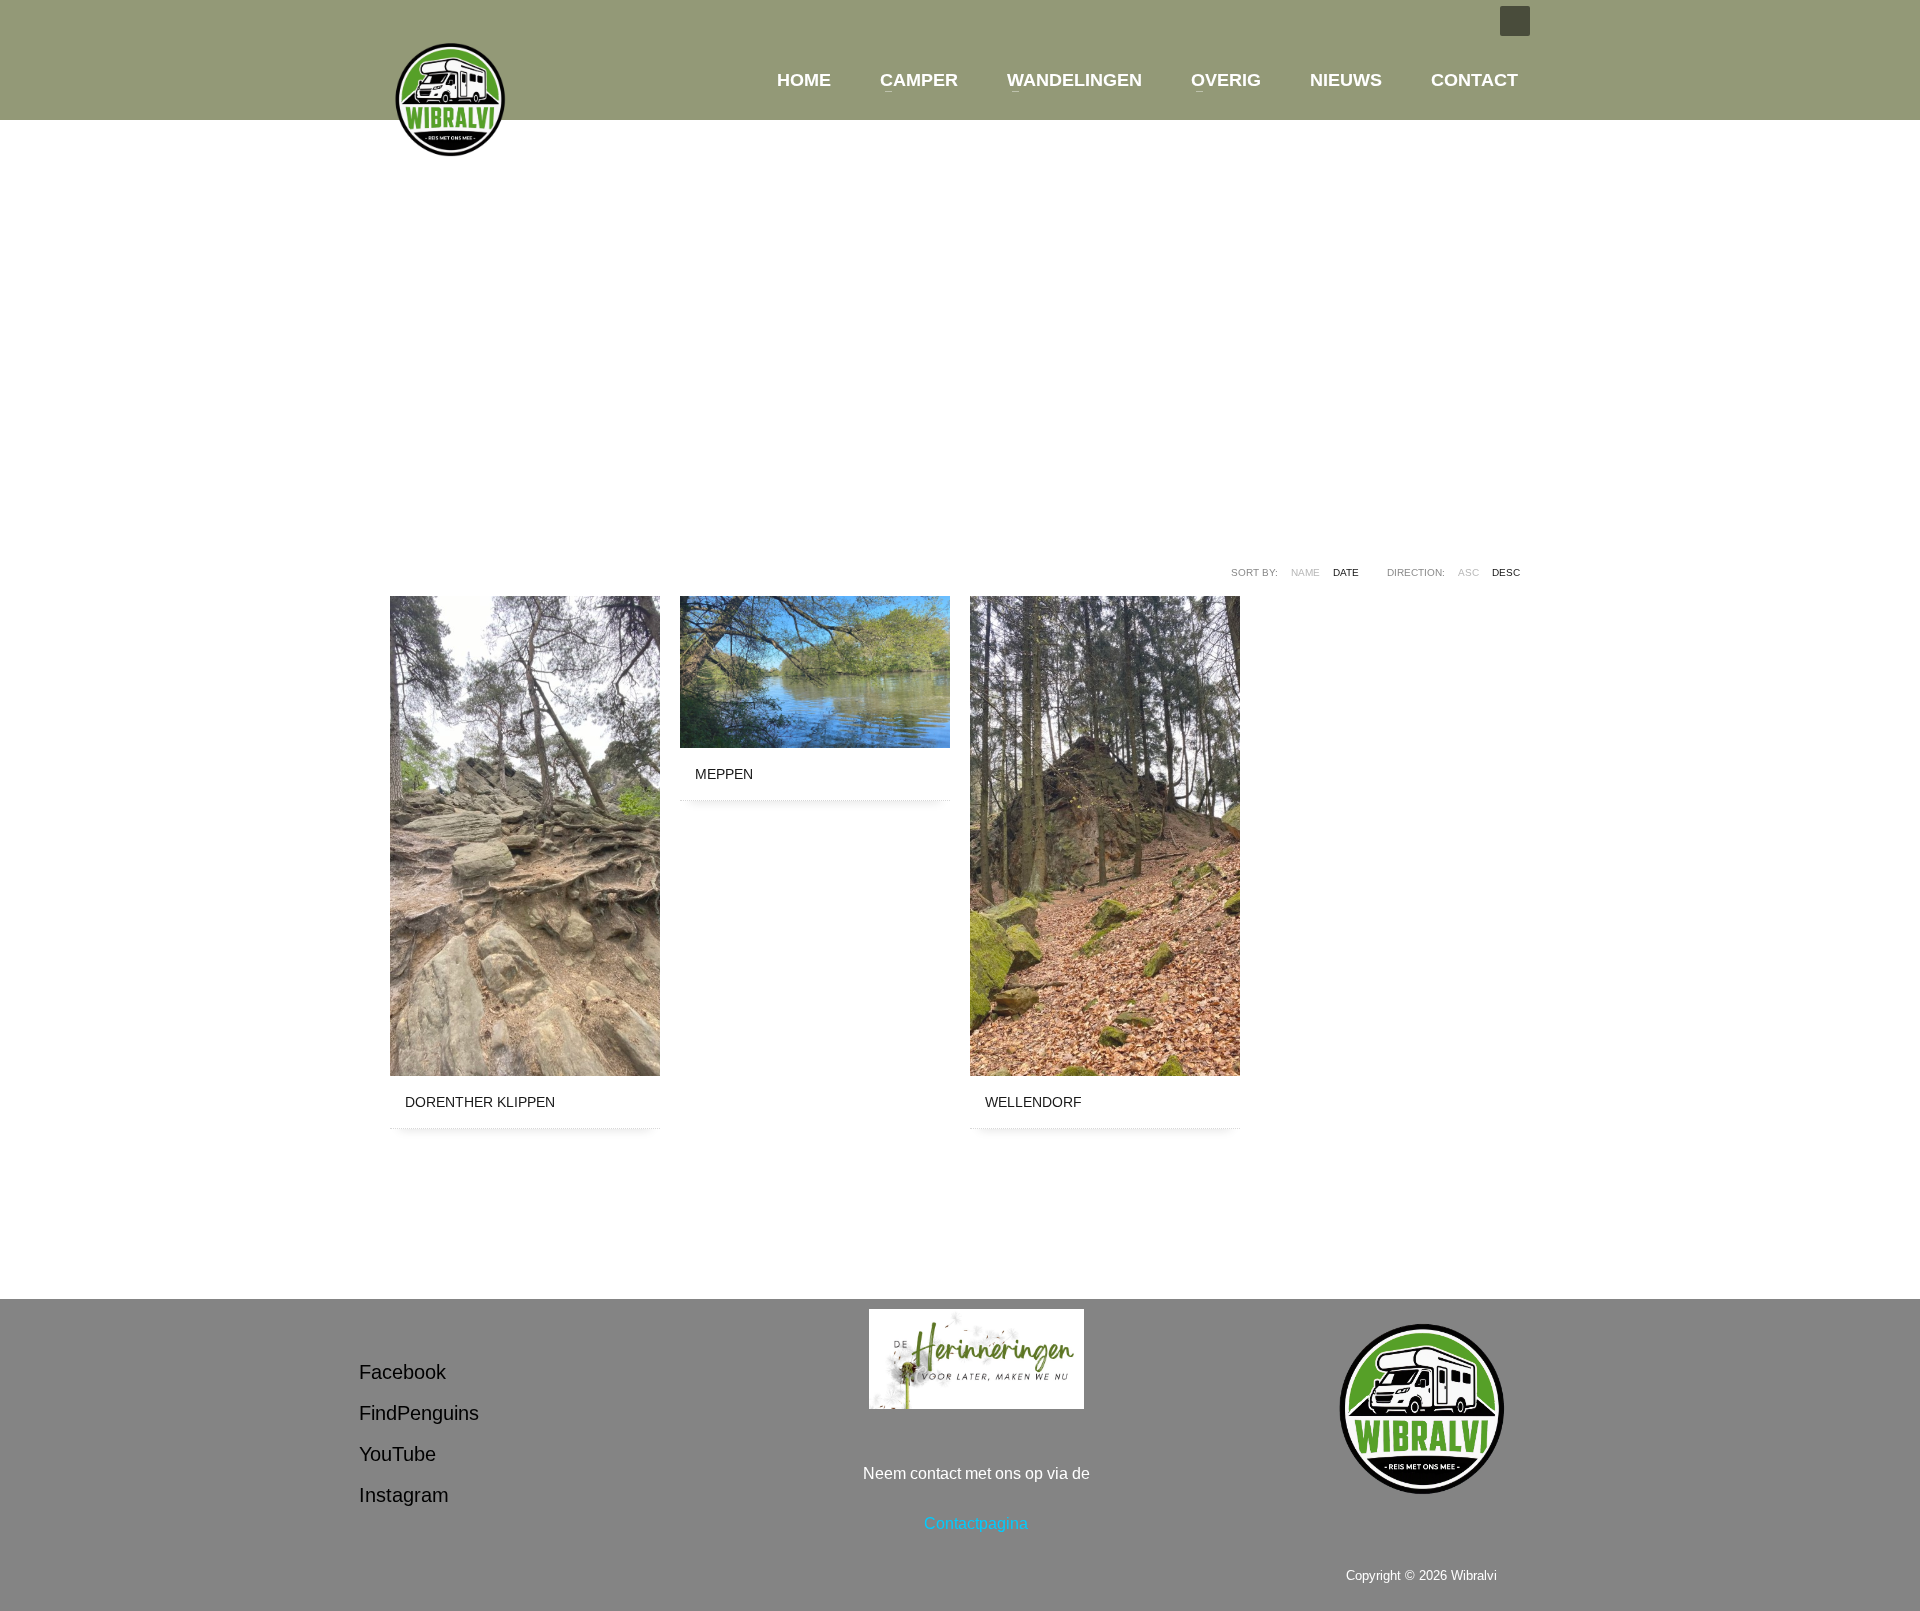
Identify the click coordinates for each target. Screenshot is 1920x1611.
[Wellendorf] (1105, 836)
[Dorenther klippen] (525, 836)
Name (1305, 572)
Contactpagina (976, 1523)
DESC (1506, 572)
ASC (1468, 572)
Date (1346, 572)
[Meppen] (815, 672)
